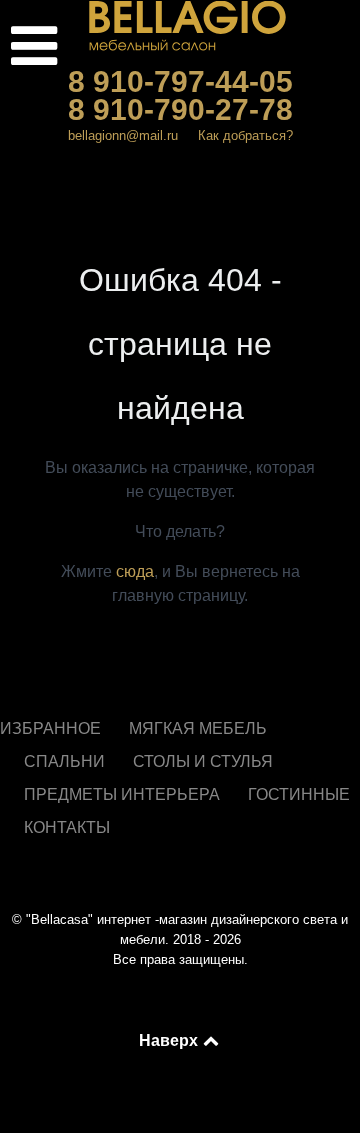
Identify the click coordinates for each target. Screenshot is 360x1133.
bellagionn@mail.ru (123, 135)
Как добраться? (245, 135)
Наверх (170, 1040)
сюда (135, 571)
